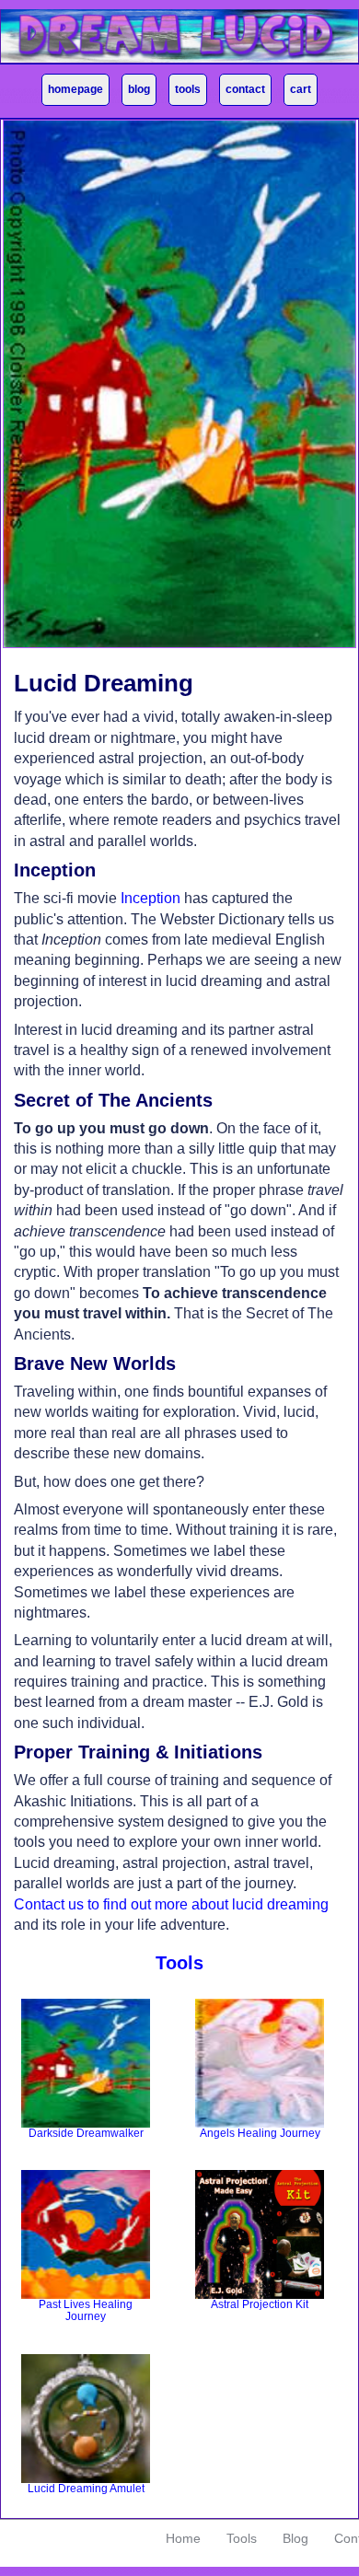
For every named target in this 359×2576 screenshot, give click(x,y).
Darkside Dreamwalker (86, 2133)
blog (139, 89)
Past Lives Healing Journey (86, 2311)
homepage (75, 89)
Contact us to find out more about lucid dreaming (171, 1904)
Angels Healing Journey (260, 2133)
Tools (242, 2538)
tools (188, 89)
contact (245, 89)
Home (183, 2538)
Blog (295, 2538)
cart (301, 89)
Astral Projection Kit (260, 2304)
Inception (151, 898)
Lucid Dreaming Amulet (86, 2489)
